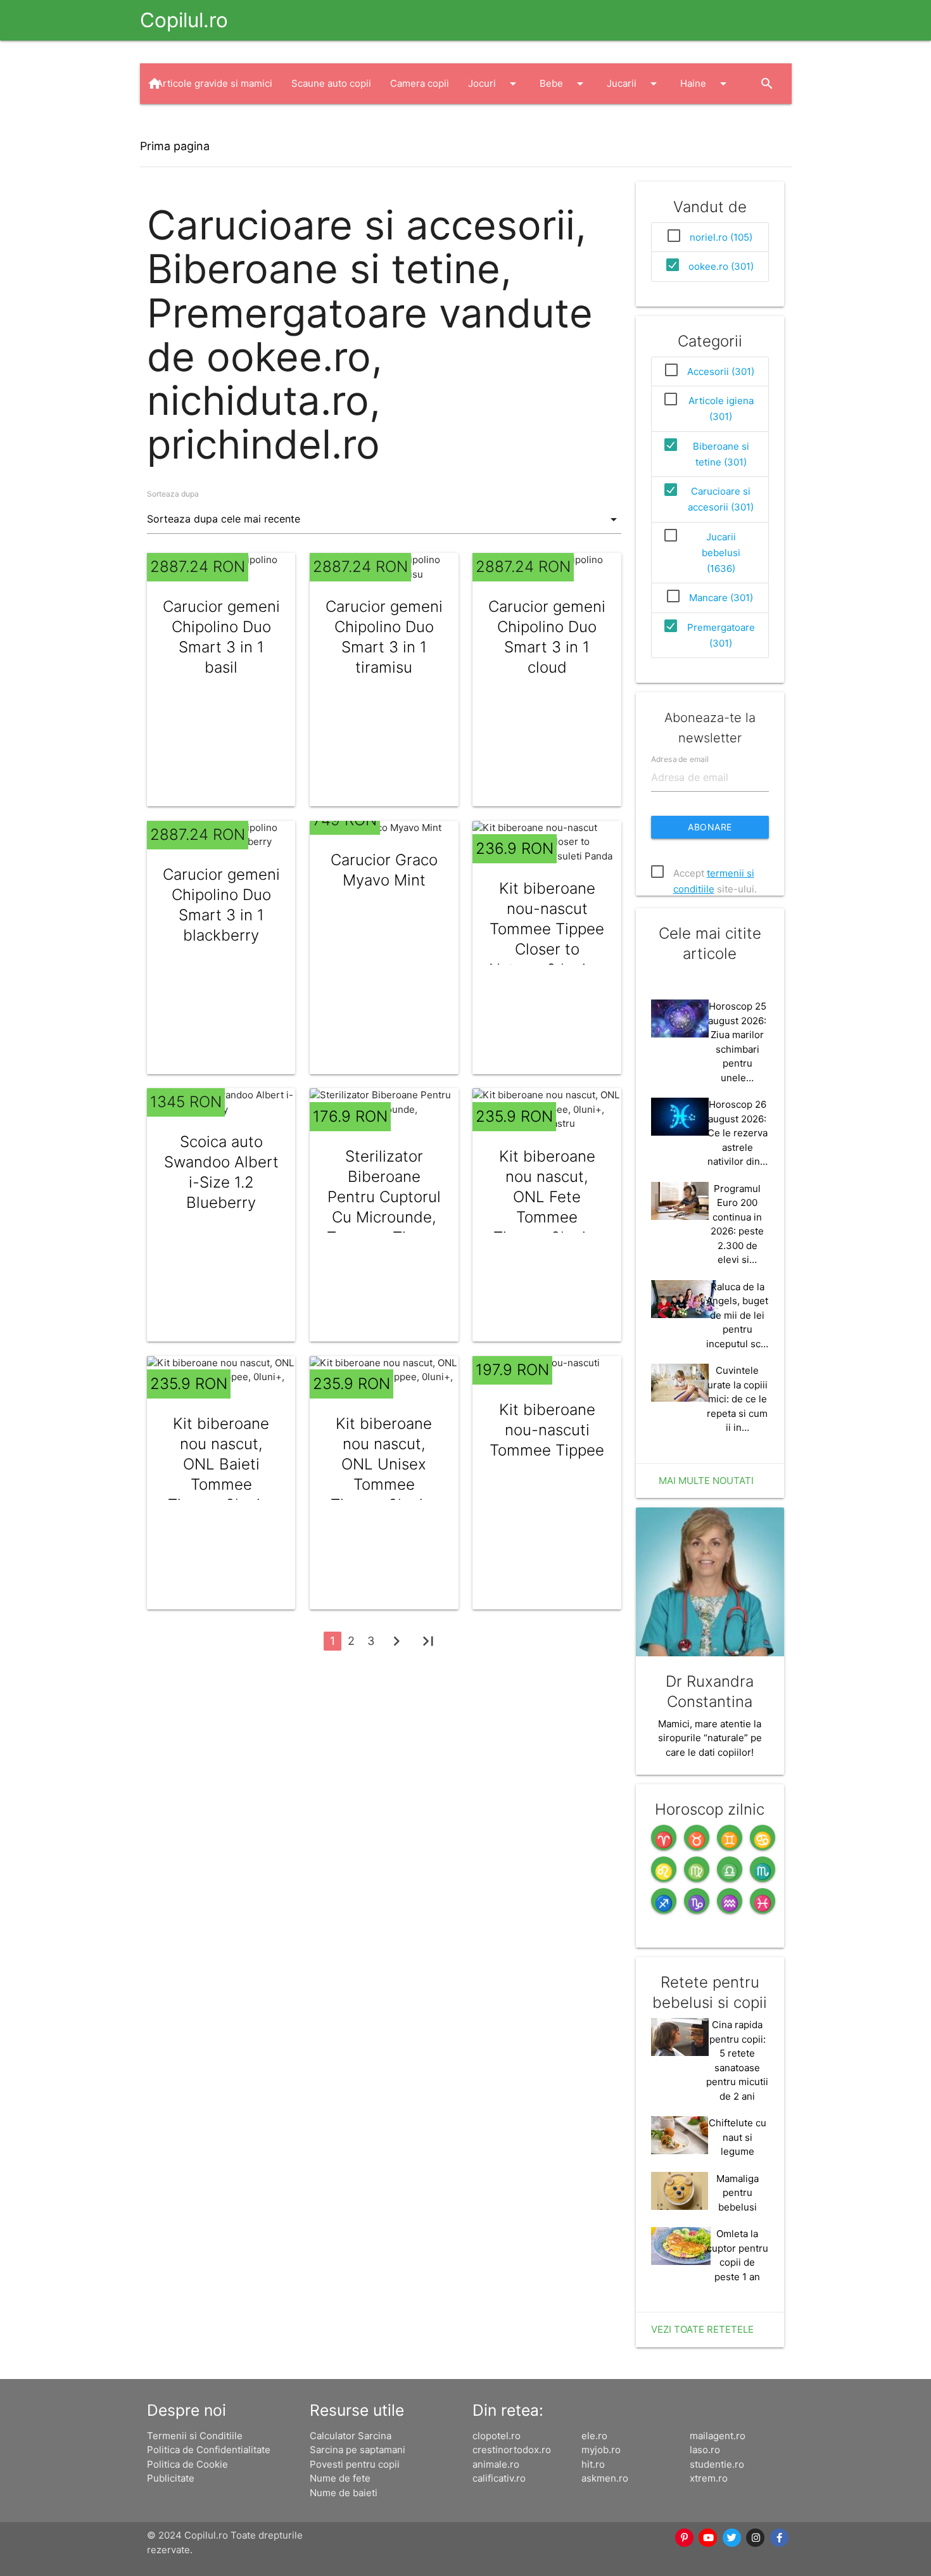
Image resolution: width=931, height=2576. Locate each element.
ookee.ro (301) (721, 266)
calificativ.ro (499, 2478)
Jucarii (634, 84)
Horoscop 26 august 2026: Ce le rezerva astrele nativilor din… (738, 1133)
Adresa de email (680, 759)
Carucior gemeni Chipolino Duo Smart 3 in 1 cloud (547, 637)
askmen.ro (605, 2478)
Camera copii (420, 83)
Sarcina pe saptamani (358, 2450)
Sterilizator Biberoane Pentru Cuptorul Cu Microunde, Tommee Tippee (384, 1197)
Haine (706, 84)
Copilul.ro (184, 20)
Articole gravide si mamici (214, 83)
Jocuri (494, 84)
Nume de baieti (344, 2493)
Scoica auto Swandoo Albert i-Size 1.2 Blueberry (221, 1172)
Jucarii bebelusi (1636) (721, 553)
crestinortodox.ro (512, 2450)
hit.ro (593, 2464)
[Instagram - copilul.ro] (756, 2538)
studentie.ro (717, 2464)
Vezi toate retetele (702, 2329)
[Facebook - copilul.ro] (780, 2538)
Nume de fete (340, 2478)
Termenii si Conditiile (195, 2436)
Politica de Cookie (187, 2464)
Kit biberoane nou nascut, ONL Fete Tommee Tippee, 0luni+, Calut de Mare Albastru (547, 1217)
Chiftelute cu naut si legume (738, 2137)
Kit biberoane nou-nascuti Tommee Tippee (547, 1430)
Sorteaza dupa (173, 494)
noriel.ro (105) (721, 237)
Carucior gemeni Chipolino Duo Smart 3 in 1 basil (221, 637)
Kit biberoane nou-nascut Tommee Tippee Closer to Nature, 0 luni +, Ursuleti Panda (547, 939)
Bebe (564, 84)
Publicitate (171, 2478)
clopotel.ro (497, 2436)
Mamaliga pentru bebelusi (738, 2193)
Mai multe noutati (706, 1481)
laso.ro (705, 2450)
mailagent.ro (718, 2436)
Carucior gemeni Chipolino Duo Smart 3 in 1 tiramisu (384, 637)
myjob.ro (601, 2450)
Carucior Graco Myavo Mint (384, 870)
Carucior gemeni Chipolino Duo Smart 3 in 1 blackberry (221, 905)
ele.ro (594, 2436)
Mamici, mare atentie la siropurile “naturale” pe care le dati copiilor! (710, 1738)
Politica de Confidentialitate (209, 2450)
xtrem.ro (709, 2478)
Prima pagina (175, 146)
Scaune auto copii (331, 83)
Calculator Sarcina (351, 2436)
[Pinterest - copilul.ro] (685, 2538)
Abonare (710, 827)
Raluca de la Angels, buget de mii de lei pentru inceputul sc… (737, 1315)
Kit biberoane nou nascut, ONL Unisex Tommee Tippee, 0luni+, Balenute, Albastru (384, 1484)
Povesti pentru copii (355, 2464)
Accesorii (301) (721, 371)
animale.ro (496, 2464)
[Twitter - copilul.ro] (732, 2538)
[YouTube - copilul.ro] (709, 2538)
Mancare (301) (721, 598)
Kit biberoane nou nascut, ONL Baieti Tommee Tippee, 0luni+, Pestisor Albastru (221, 1484)
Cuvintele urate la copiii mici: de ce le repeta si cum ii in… (737, 1399)
